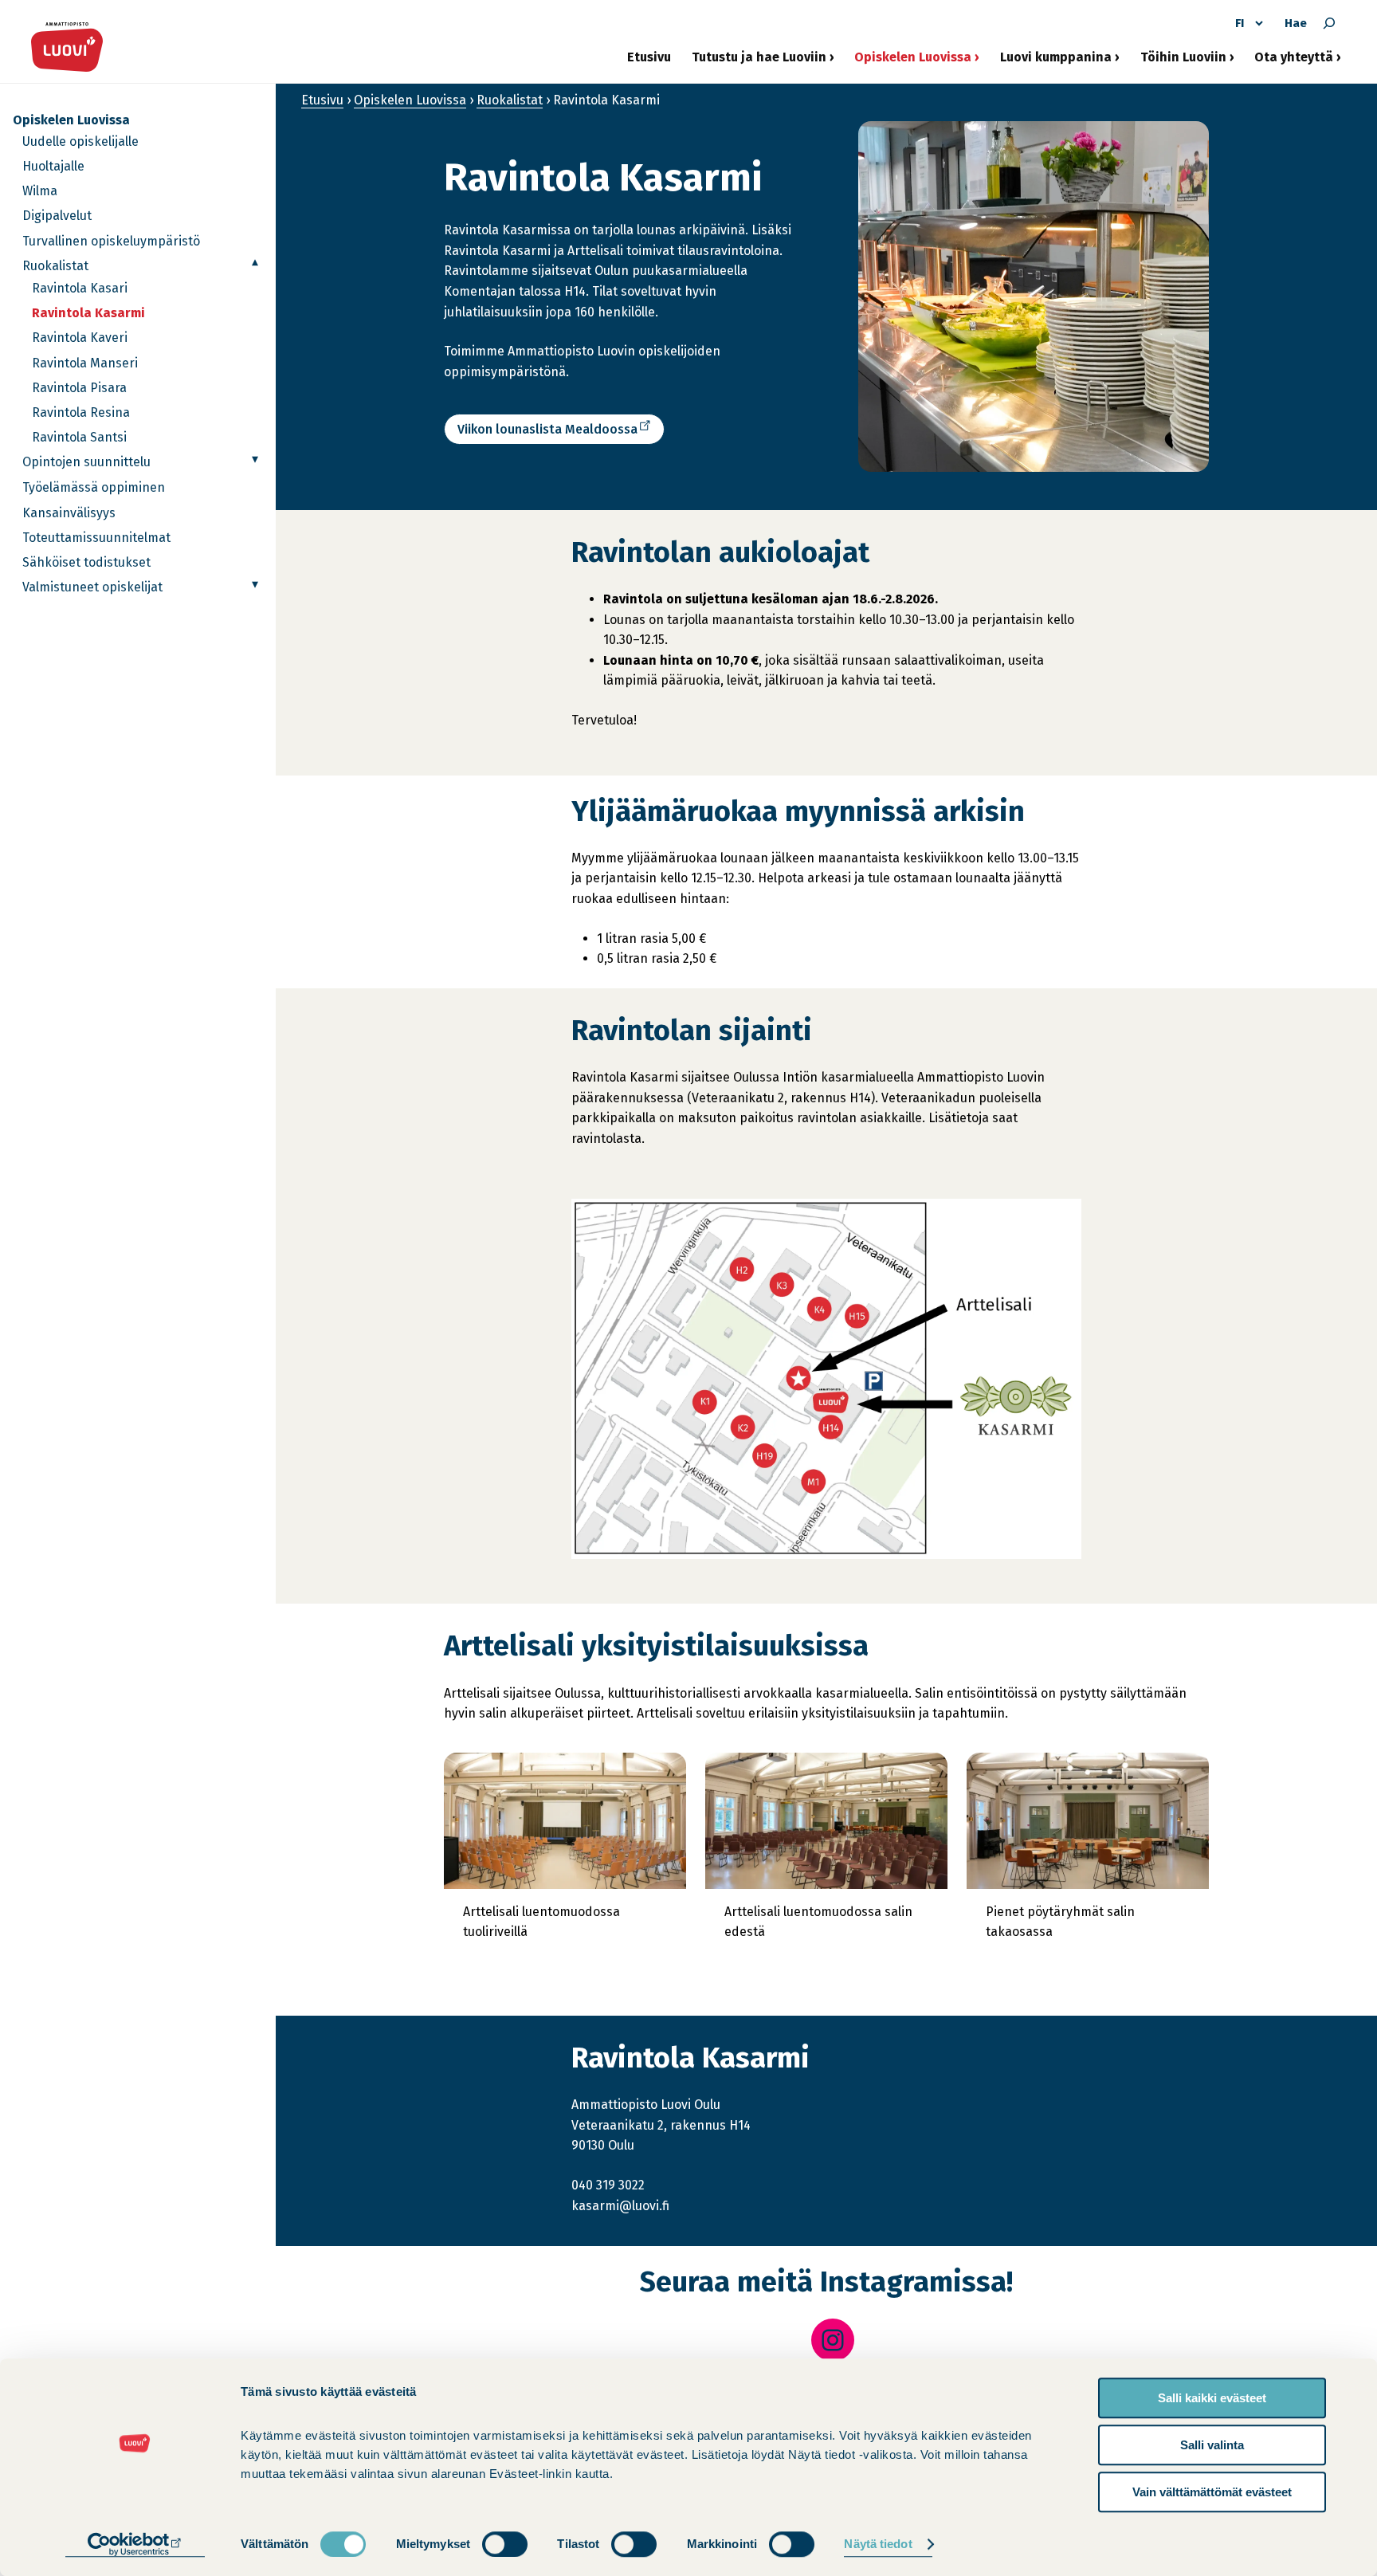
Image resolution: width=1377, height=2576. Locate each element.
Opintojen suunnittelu (86, 462)
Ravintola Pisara (79, 388)
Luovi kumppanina (1056, 63)
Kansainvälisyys (69, 513)
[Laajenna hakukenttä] (1329, 23)
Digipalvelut (57, 216)
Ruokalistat (55, 266)
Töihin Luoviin (1183, 63)
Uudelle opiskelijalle (80, 141)
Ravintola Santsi (79, 437)
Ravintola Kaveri (80, 338)
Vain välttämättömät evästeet (1212, 2492)
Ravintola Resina (81, 412)
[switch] (505, 2544)
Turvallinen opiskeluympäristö (111, 241)
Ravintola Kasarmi (88, 313)
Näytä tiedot (878, 2545)
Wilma (40, 191)
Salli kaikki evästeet (1212, 2398)
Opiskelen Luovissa (913, 63)
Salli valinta (1212, 2445)
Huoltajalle (53, 166)
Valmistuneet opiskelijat (92, 587)
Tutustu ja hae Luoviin (759, 63)
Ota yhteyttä (1294, 63)
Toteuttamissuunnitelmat (96, 538)
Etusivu (649, 57)
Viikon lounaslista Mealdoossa (551, 432)
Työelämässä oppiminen (94, 487)
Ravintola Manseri (85, 363)
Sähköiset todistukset (86, 562)
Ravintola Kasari (80, 288)
